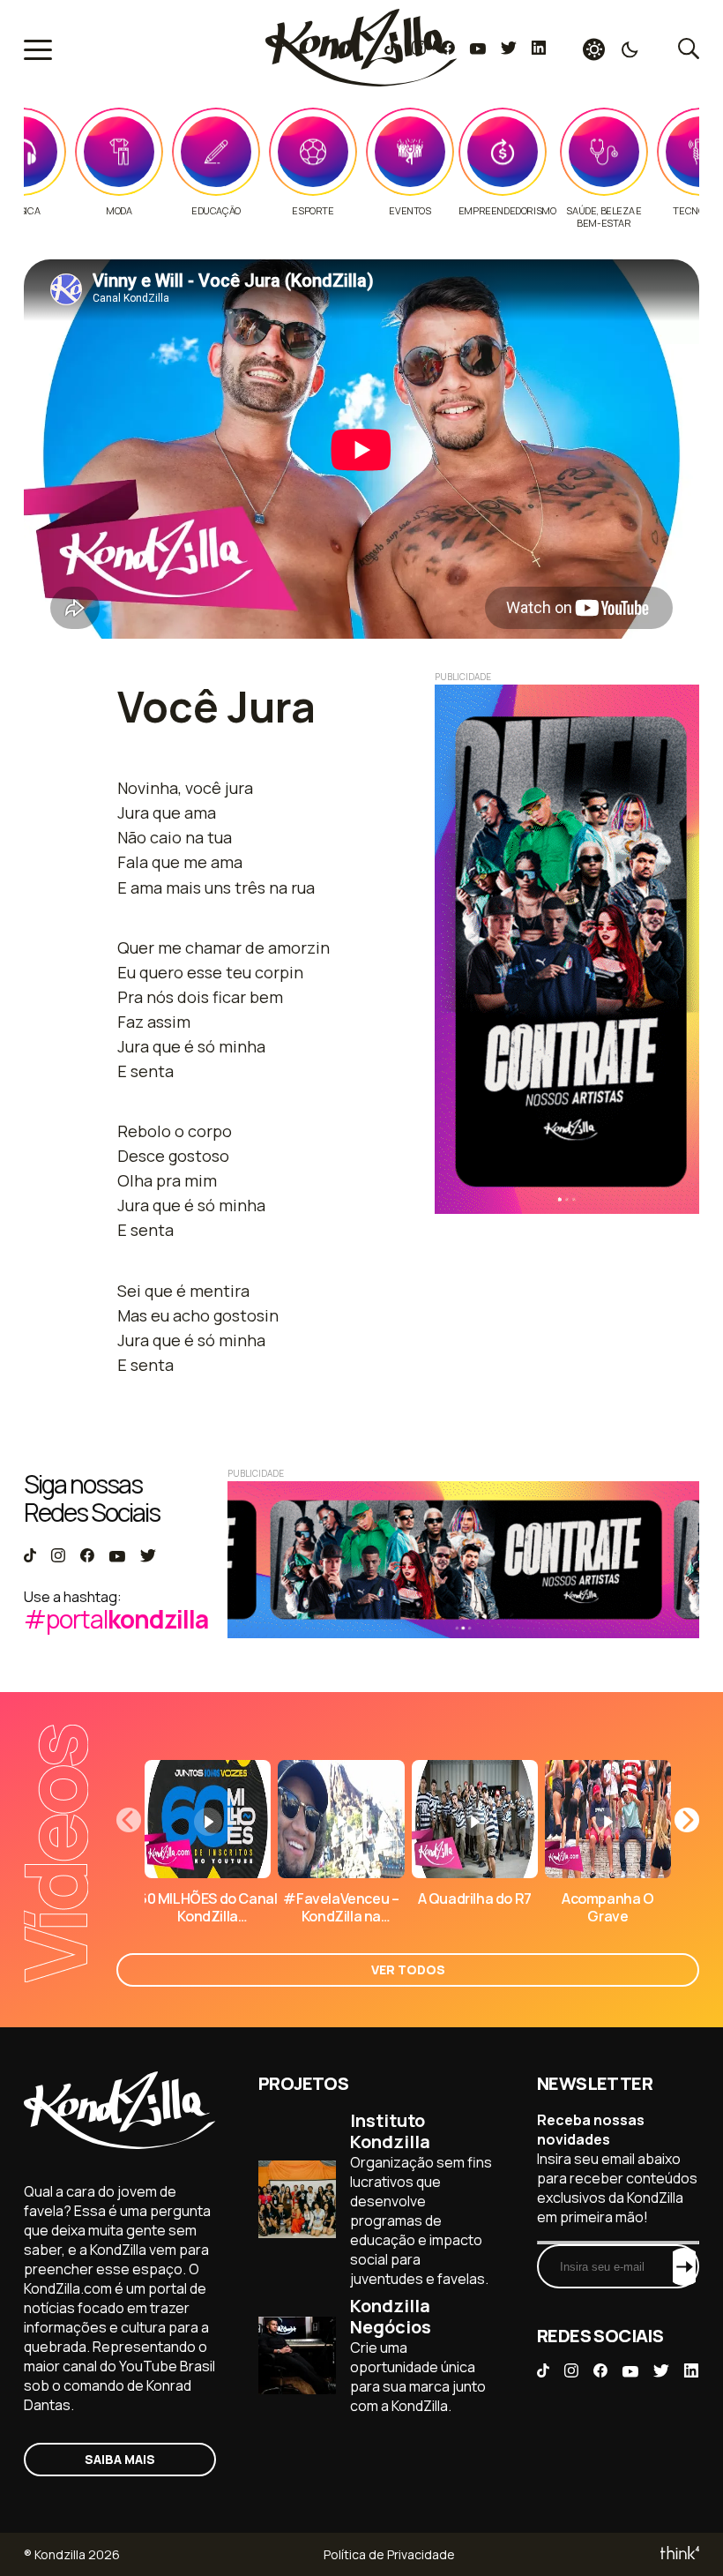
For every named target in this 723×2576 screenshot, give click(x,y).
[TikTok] (391, 49)
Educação (216, 211)
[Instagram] (418, 49)
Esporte (313, 211)
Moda (119, 211)
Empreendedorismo (507, 211)
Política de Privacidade (389, 2554)
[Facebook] (447, 49)
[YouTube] (477, 49)
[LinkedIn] (539, 49)
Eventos (410, 211)
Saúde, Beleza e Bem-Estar (604, 217)
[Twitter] (508, 49)
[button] (687, 1820)
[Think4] (678, 2554)
